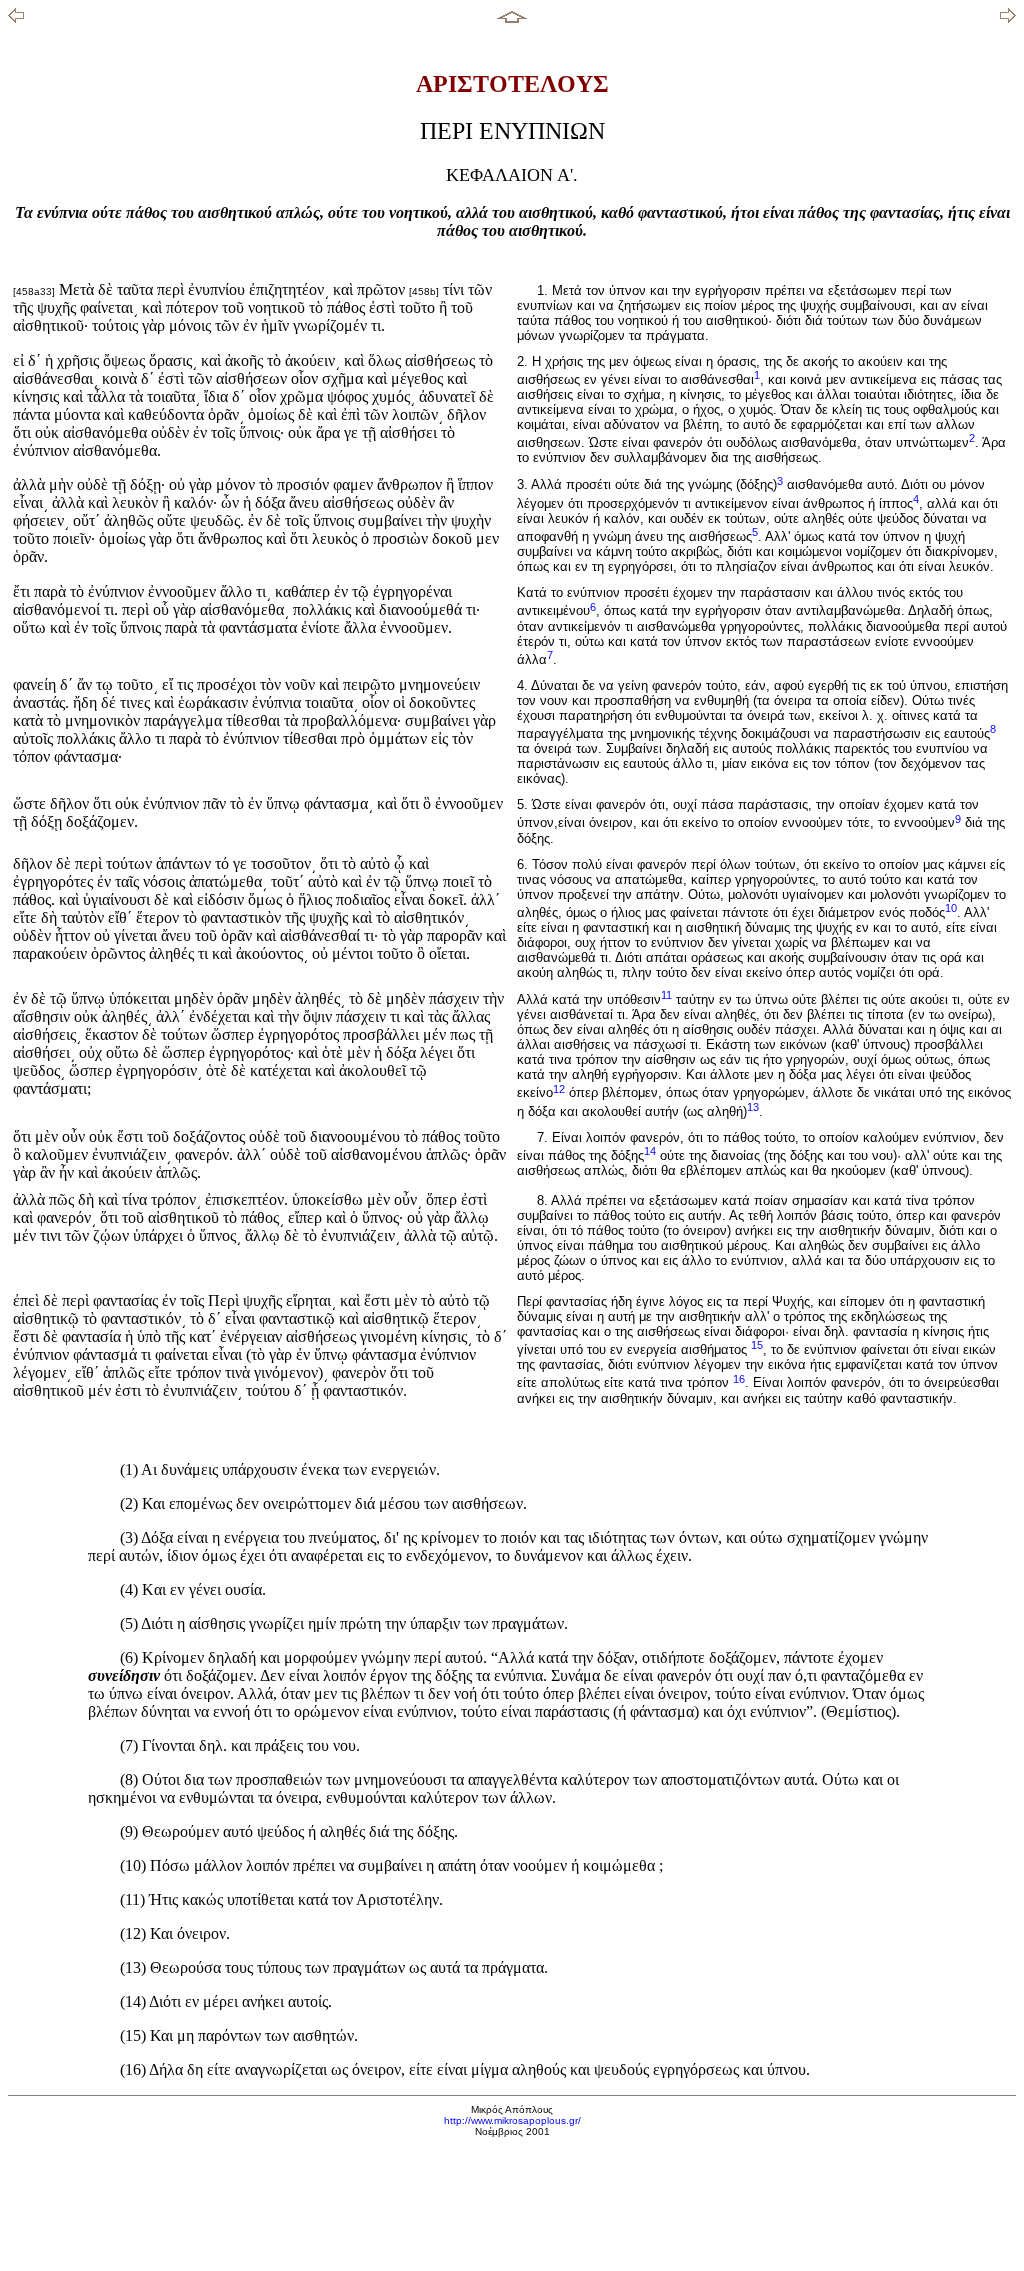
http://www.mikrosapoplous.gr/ (512, 2120)
